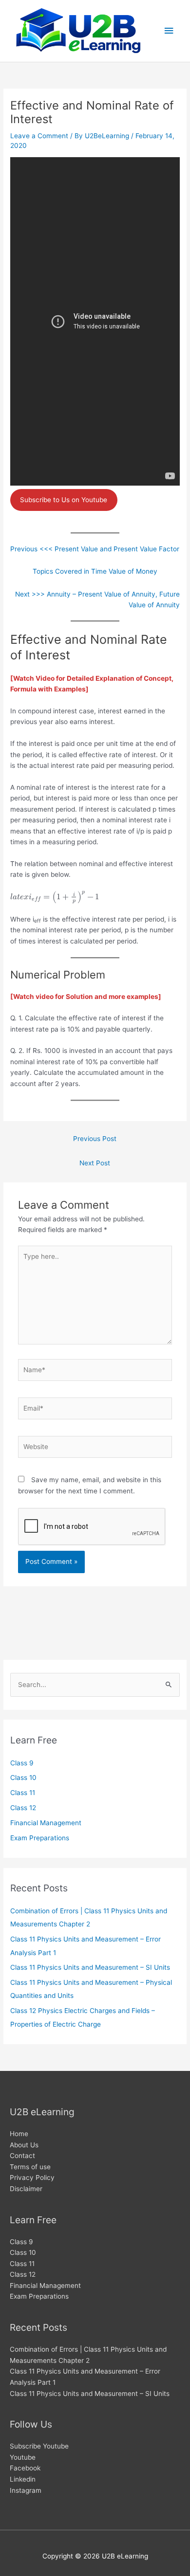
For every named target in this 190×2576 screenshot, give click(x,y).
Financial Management (46, 1823)
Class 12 (23, 1808)
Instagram (26, 2490)
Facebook (25, 2468)
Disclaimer (26, 2189)
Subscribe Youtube (39, 2446)
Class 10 (23, 1778)
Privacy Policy (32, 2177)
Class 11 (23, 1793)
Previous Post (95, 1139)
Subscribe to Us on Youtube (64, 500)
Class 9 (22, 1763)
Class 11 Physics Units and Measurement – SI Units (90, 1967)
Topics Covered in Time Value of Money (95, 571)
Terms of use (30, 2167)
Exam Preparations (40, 1838)
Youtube (23, 2457)
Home (19, 2134)
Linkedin (23, 2479)
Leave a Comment (39, 136)
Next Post (95, 1163)
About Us (24, 2145)
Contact (22, 2156)
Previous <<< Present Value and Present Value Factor (95, 549)
